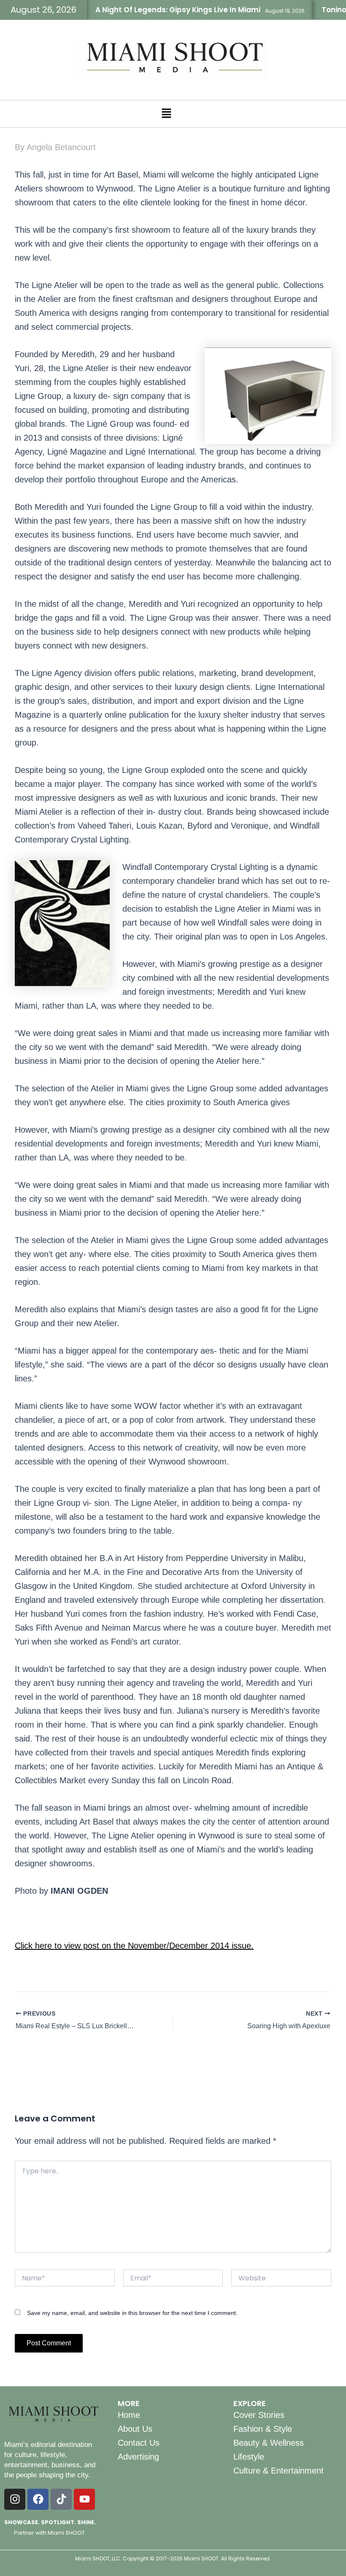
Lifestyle (249, 2457)
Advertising (138, 2457)
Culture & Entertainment (278, 2471)
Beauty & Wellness (269, 2443)
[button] (166, 114)
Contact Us (139, 2443)
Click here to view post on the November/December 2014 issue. (134, 1946)
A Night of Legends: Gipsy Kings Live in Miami (155, 10)
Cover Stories (259, 2415)
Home (129, 2415)
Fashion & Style (263, 2429)
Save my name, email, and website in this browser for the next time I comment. (132, 2313)
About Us (135, 2429)
